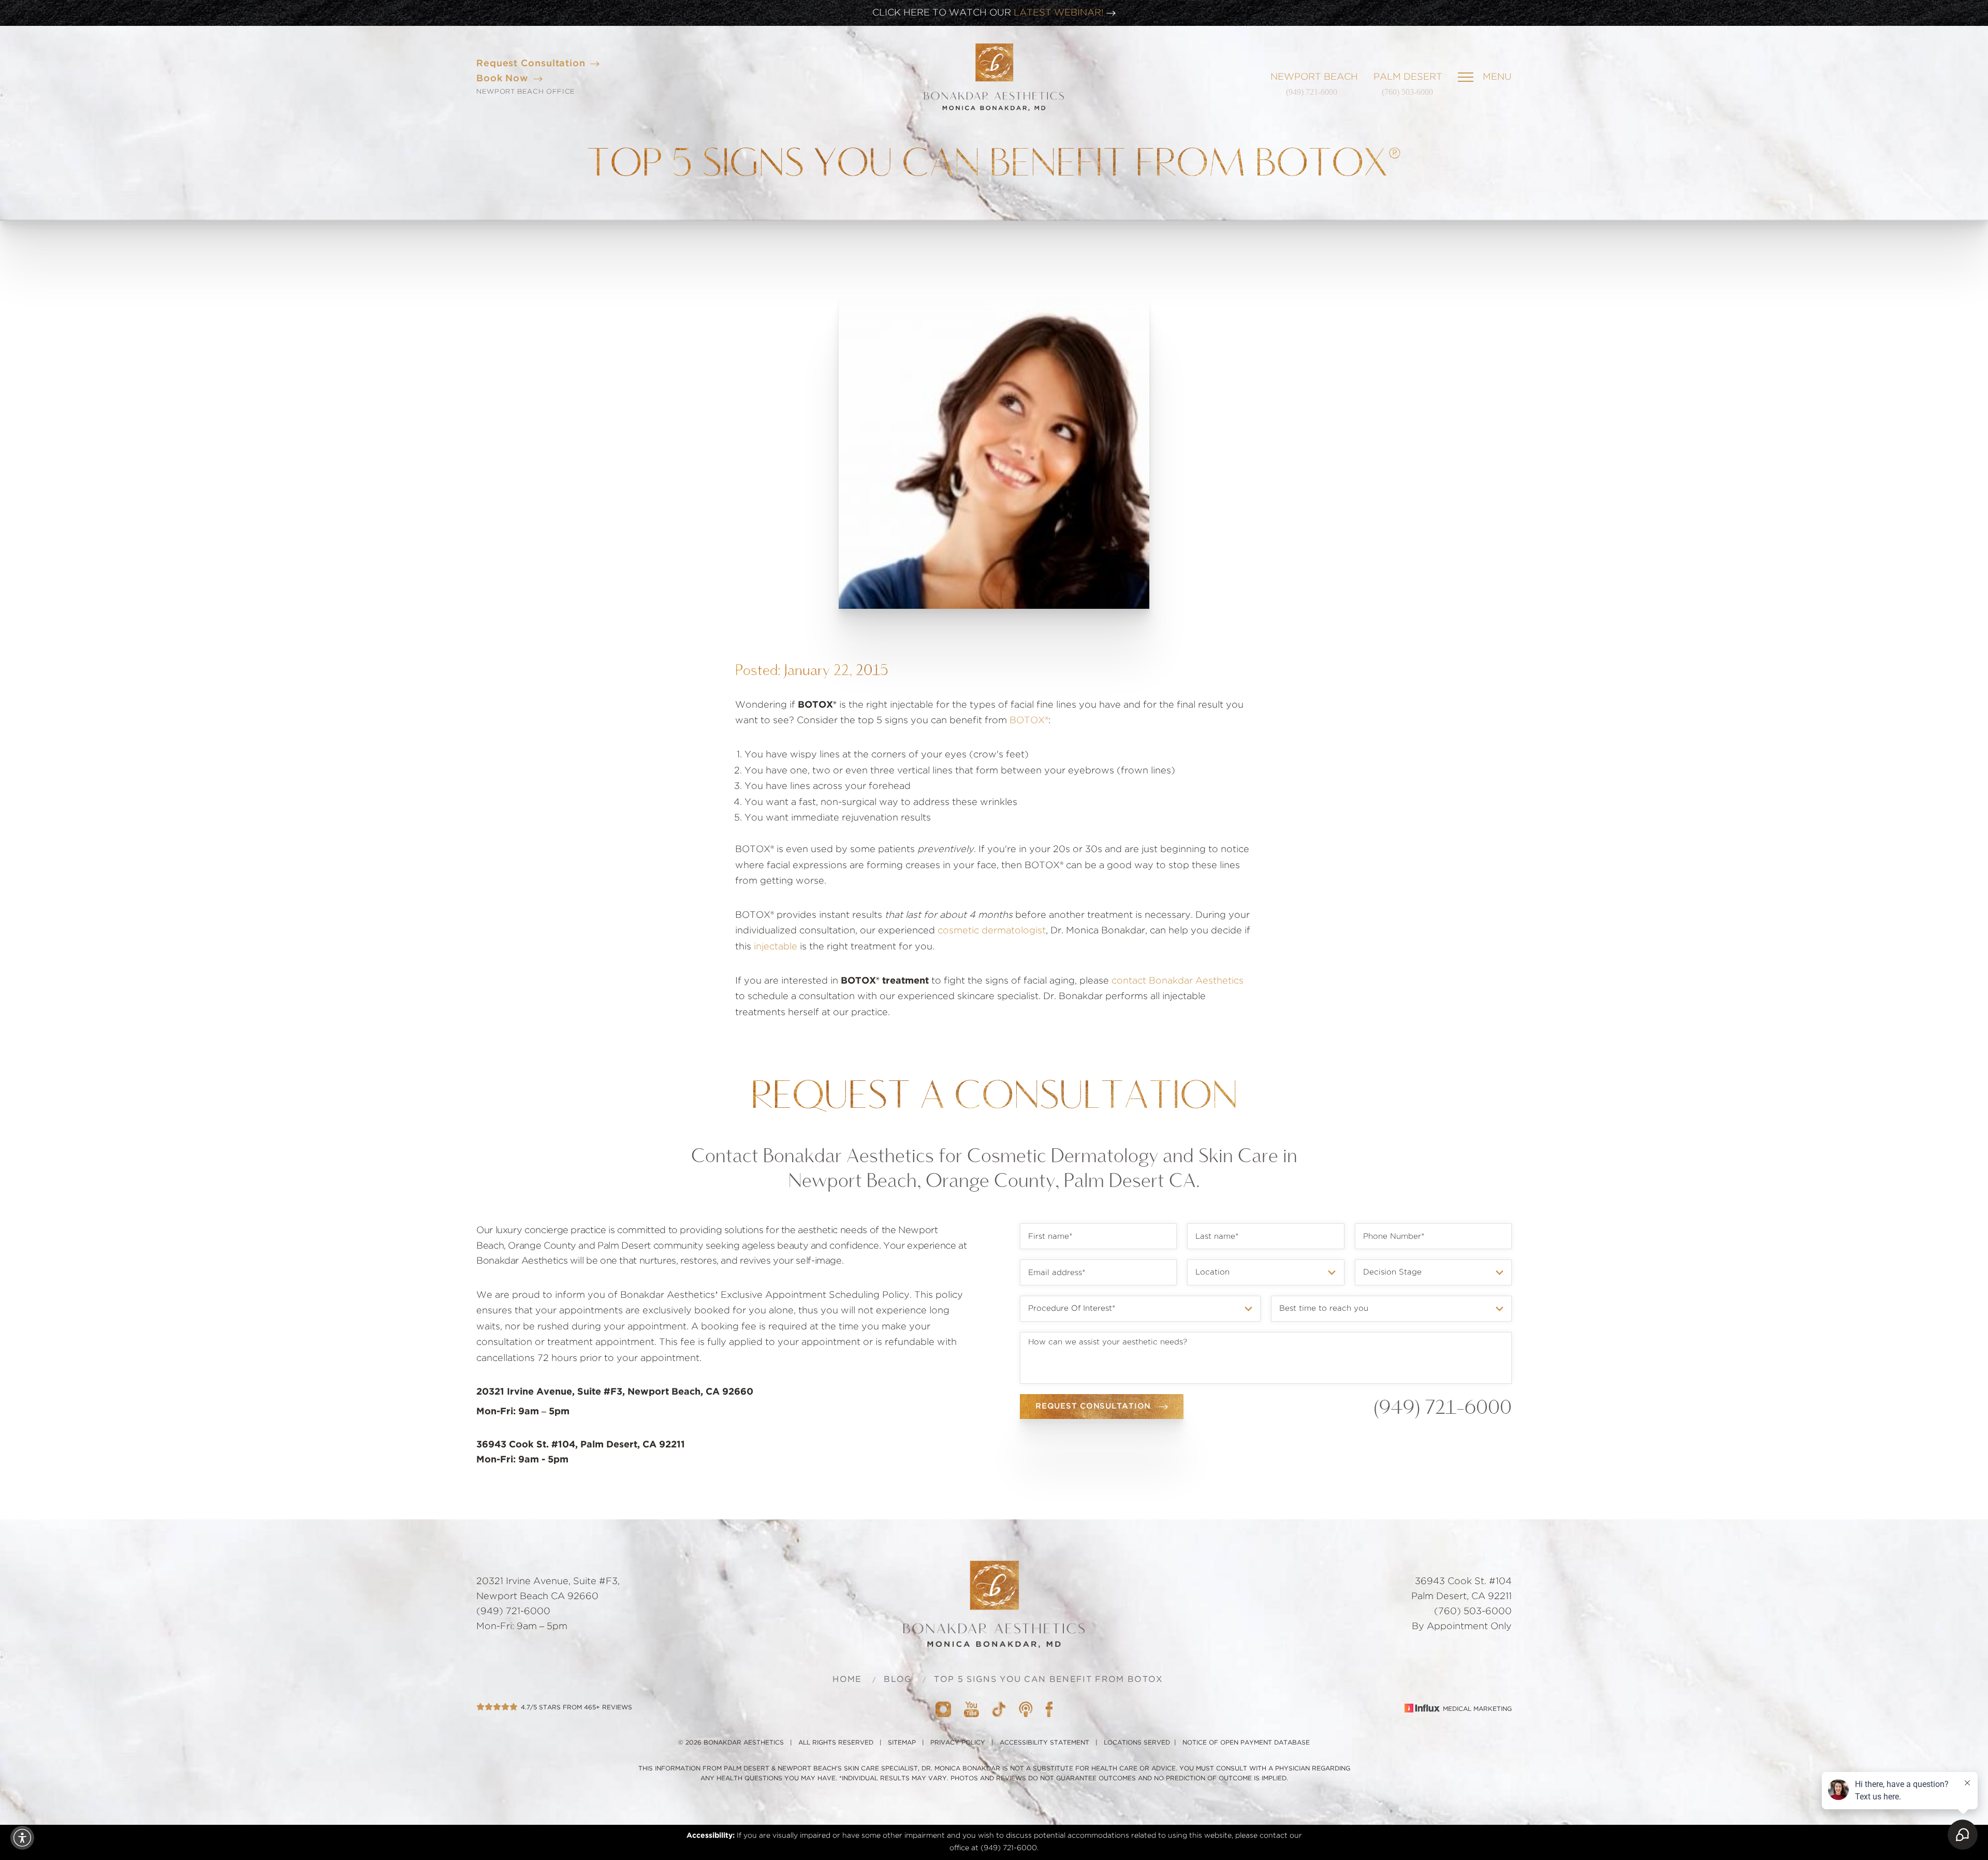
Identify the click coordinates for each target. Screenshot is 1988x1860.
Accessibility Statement (1044, 1742)
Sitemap (902, 1742)
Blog (898, 1679)
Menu (1497, 77)
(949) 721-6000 (1312, 92)
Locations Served (1137, 1742)
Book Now (502, 79)
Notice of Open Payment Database (1246, 1742)
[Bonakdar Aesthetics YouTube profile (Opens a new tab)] (971, 1709)
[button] (22, 1838)
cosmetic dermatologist (992, 931)
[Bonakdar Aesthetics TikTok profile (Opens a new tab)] (999, 1709)
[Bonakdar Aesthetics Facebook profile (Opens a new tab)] (1049, 1709)
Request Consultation (531, 64)
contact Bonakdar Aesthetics (1178, 981)
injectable (776, 947)
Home (847, 1679)
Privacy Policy (958, 1742)
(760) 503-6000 (1407, 92)
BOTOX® (1029, 721)
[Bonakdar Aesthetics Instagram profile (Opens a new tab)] (943, 1709)
